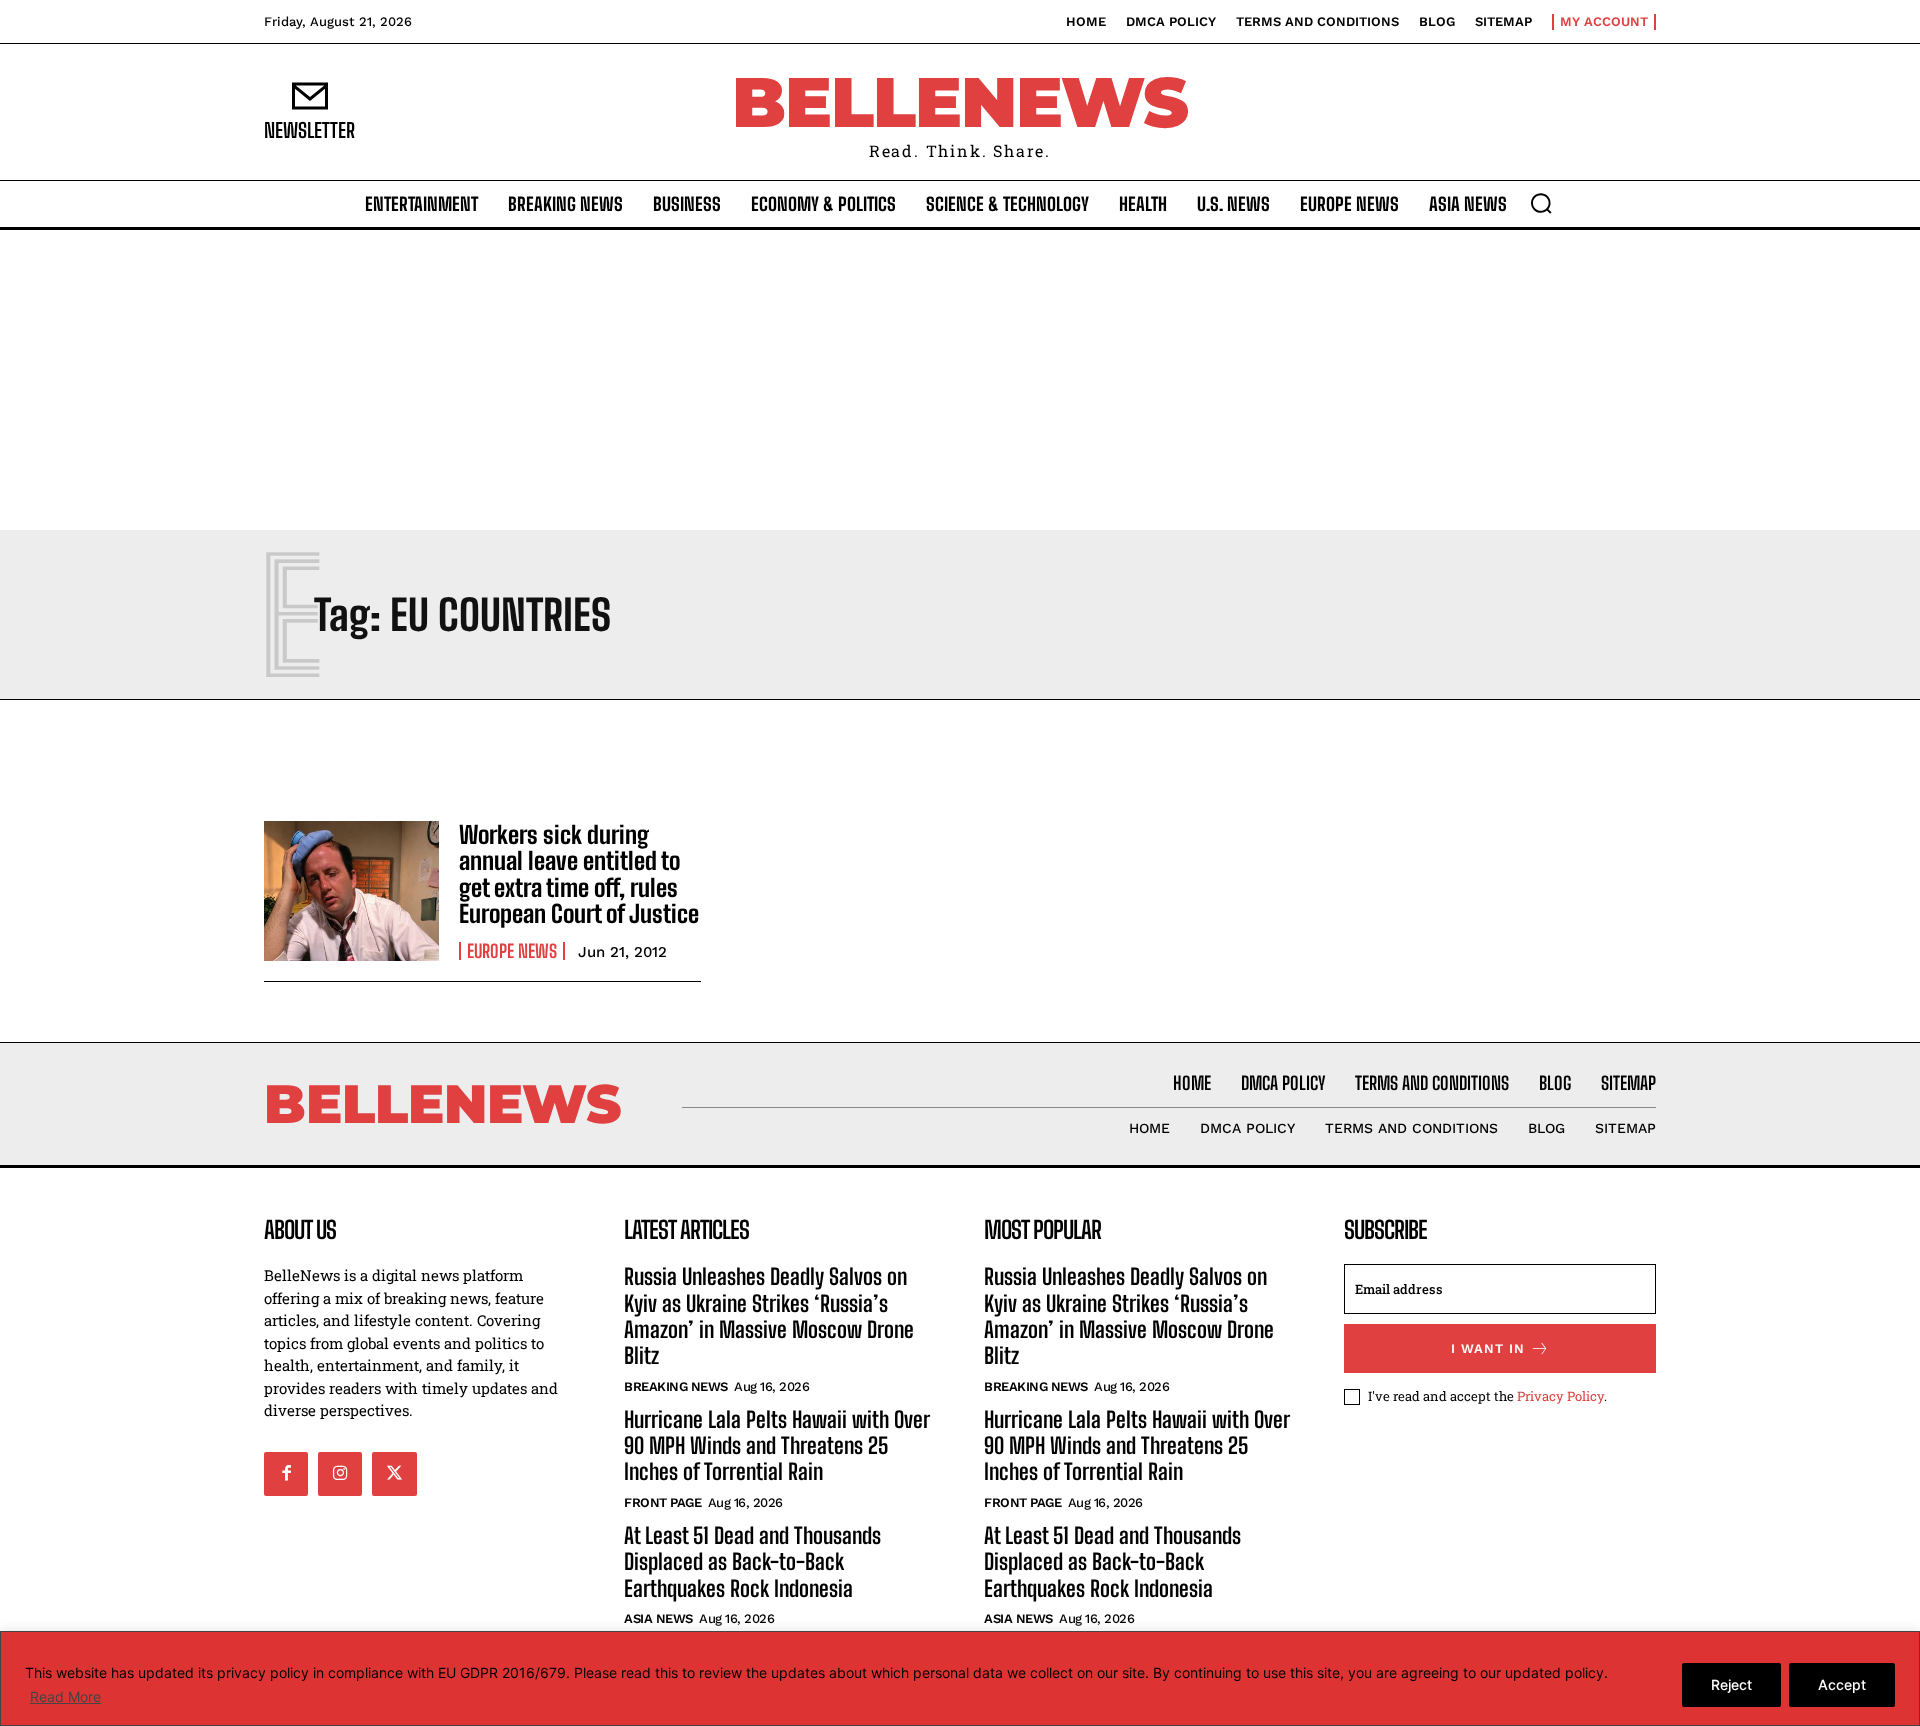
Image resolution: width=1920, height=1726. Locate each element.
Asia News (658, 1618)
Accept (1842, 1684)
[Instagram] (340, 1474)
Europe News (512, 951)
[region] (960, 1678)
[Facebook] (286, 1474)
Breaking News (676, 1386)
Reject (1731, 1684)
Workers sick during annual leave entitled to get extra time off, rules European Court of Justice (579, 874)
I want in (1488, 1348)
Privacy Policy (1560, 1396)
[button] (1541, 203)
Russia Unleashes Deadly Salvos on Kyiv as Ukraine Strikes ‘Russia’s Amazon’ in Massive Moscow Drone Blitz (769, 1316)
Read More (65, 1696)
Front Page (662, 1502)
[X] (394, 1474)
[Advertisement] (960, 380)
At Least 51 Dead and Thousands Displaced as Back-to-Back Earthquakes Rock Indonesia (752, 1562)
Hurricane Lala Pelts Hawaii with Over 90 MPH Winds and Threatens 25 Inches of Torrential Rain (777, 1446)
